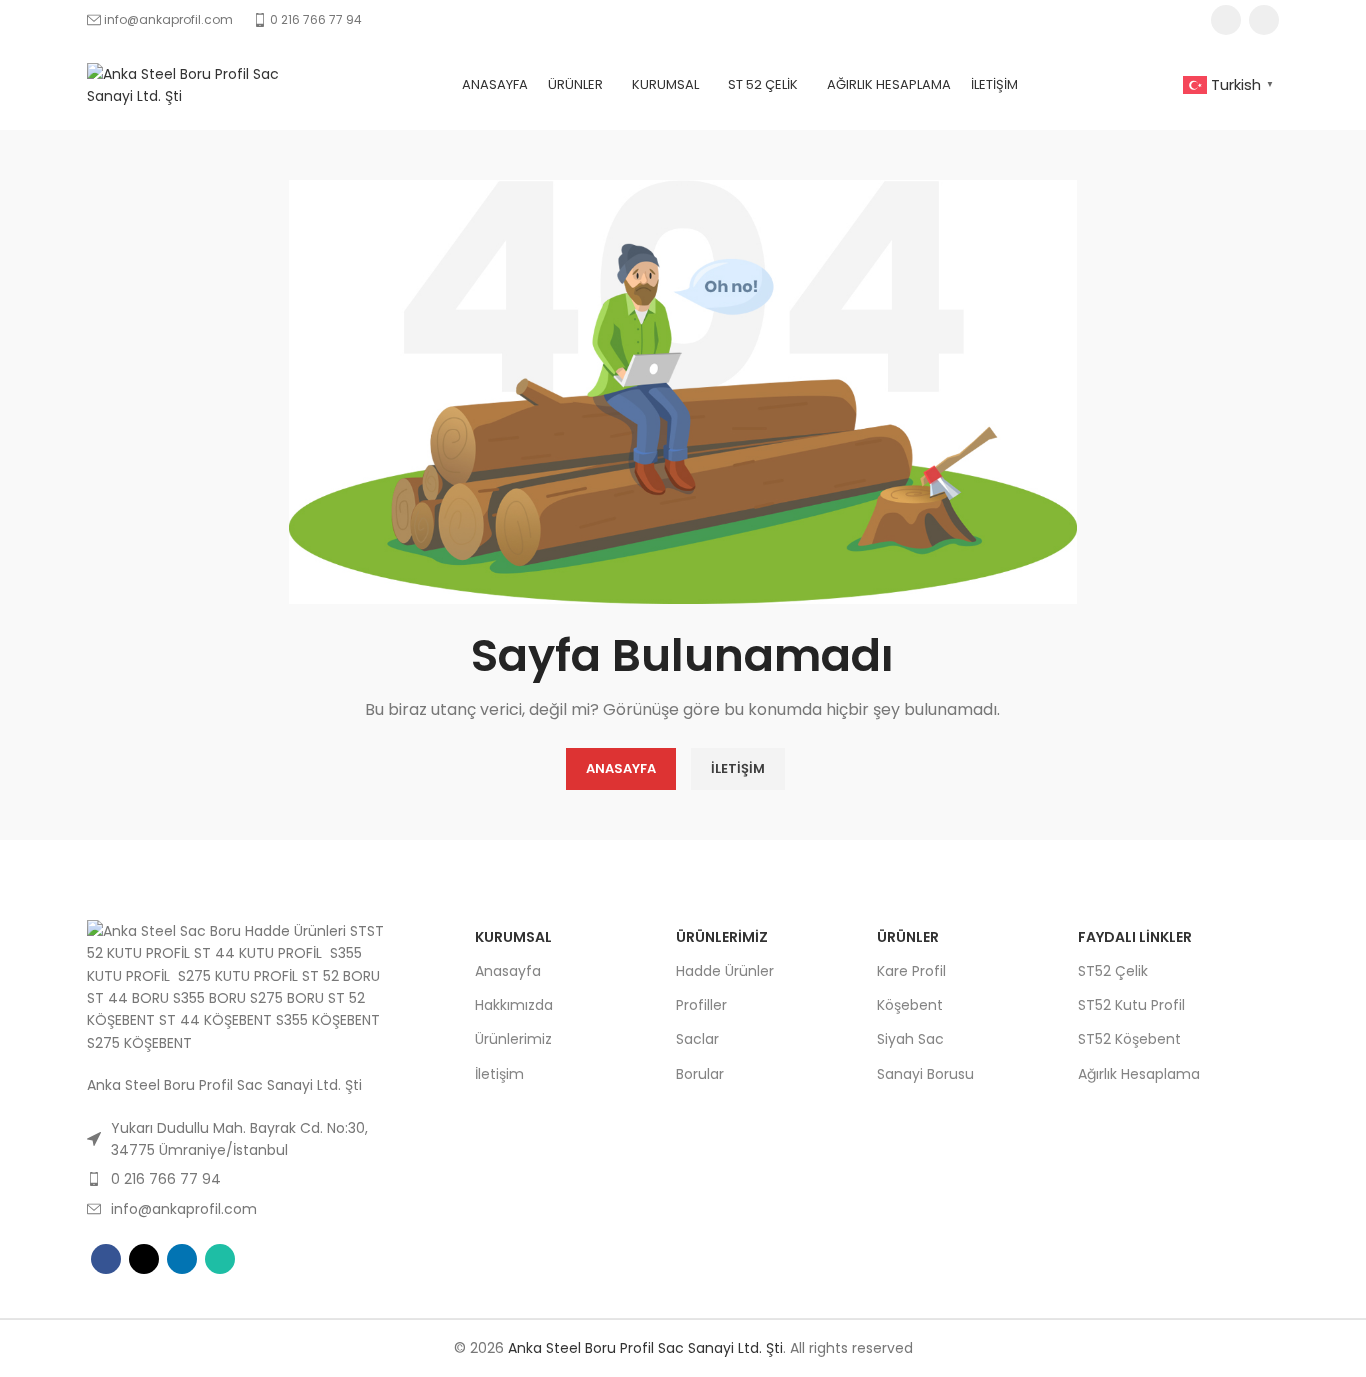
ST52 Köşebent (1129, 1039)
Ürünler (908, 937)
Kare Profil (911, 971)
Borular (700, 1074)
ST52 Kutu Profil (1131, 1005)
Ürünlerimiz (513, 1039)
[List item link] (242, 1139)
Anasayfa (508, 971)
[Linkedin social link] (1264, 20)
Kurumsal (513, 937)
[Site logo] (192, 84)
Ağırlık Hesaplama (1139, 1074)
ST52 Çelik (1113, 971)
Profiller (701, 1005)
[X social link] (144, 1259)
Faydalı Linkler (1135, 937)
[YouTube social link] (1226, 20)
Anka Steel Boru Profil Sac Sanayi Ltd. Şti (645, 1348)
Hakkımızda (514, 1005)
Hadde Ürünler (725, 971)
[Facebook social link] (106, 1259)
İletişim (499, 1074)
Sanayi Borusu (925, 1074)
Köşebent (910, 1005)
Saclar (697, 1039)
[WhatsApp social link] (220, 1259)
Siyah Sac (910, 1039)
